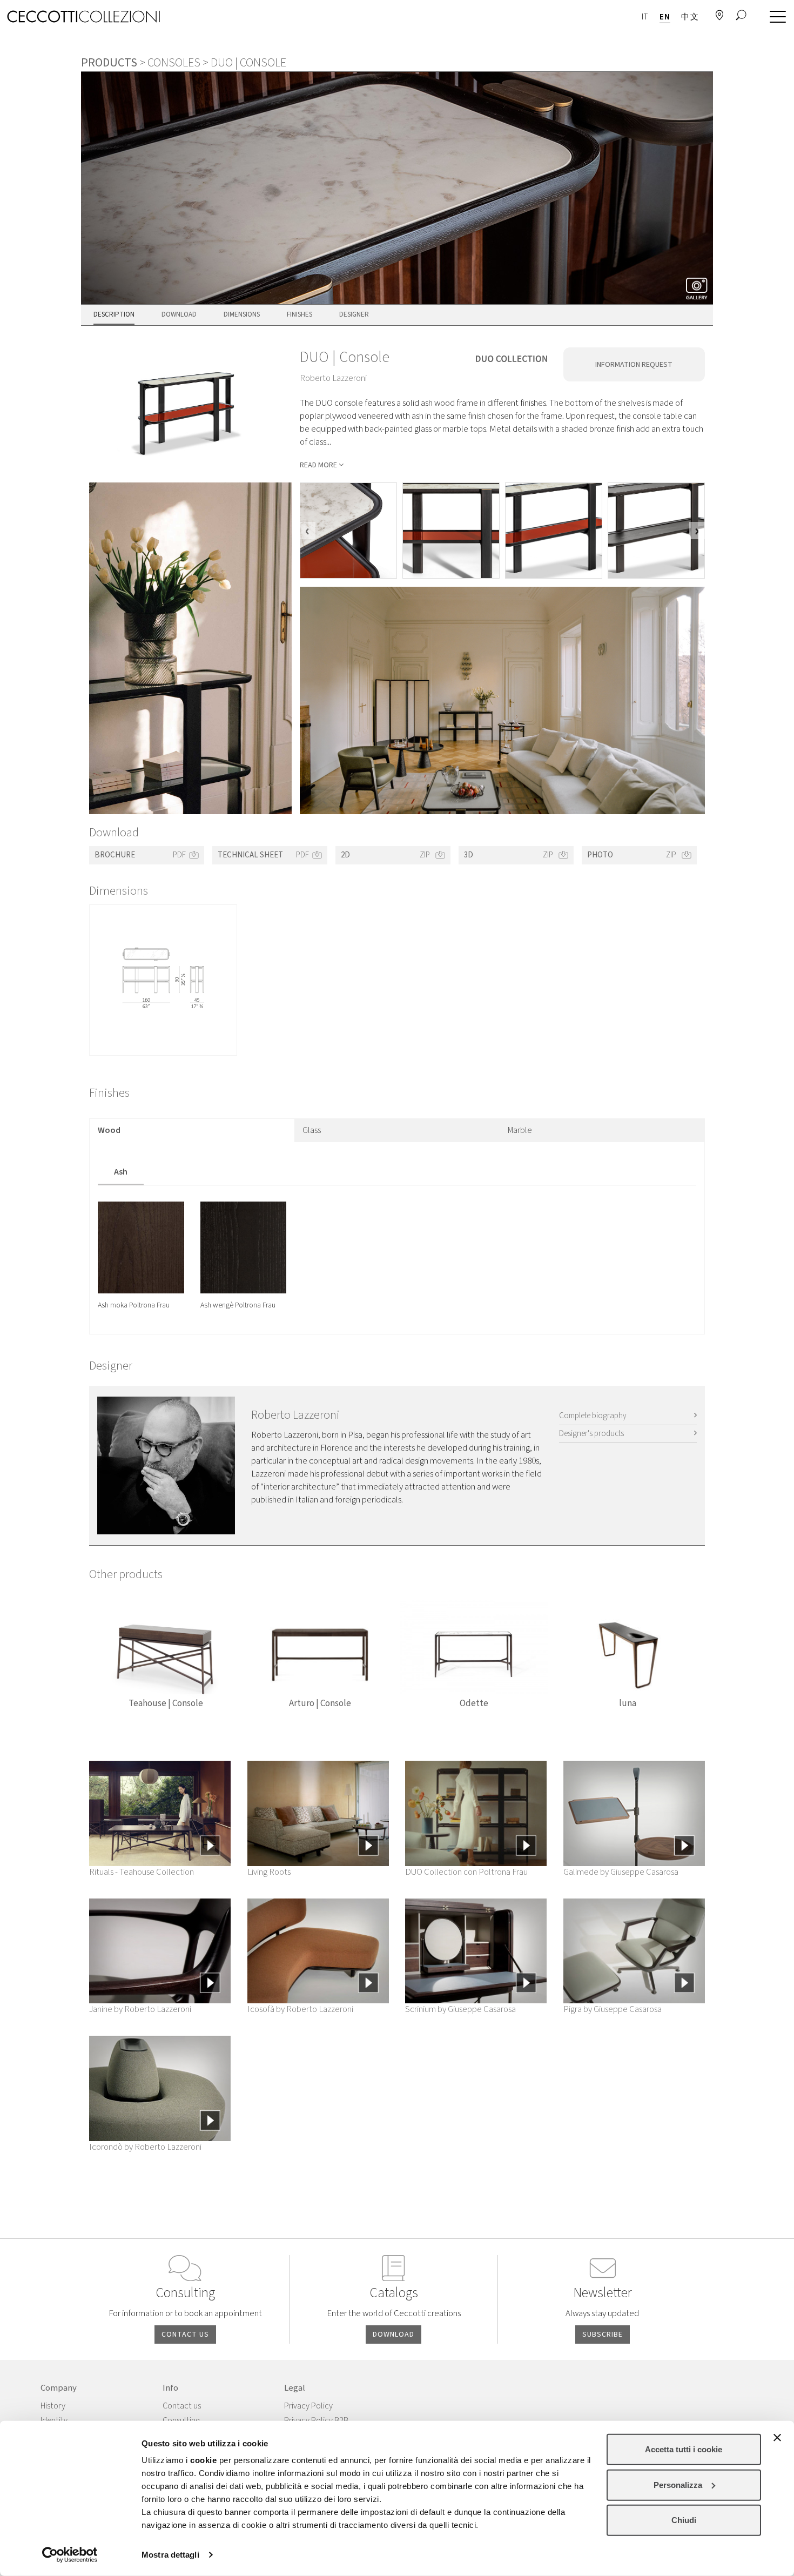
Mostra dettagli (170, 2555)
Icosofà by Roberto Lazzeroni (300, 2009)
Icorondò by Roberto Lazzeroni (145, 2147)
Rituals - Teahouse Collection (142, 1872)
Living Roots (269, 1872)
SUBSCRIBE (603, 2335)
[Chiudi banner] (777, 2438)
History (53, 2406)
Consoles (174, 63)
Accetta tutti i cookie (684, 2449)
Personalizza (678, 2484)
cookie (203, 2460)
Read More (318, 465)
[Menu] (775, 17)
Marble (520, 1130)
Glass (312, 1130)
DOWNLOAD (393, 2335)
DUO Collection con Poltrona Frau (466, 1872)
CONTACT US (185, 2335)
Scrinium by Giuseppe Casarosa (460, 2009)
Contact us (182, 2406)
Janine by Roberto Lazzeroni (140, 2009)
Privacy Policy (308, 2406)
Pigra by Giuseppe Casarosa (613, 2009)
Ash (121, 1172)
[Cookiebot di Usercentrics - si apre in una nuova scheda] (70, 2555)
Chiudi (684, 2520)
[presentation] (308, 531)
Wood (109, 1130)
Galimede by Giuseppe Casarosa (621, 1872)
